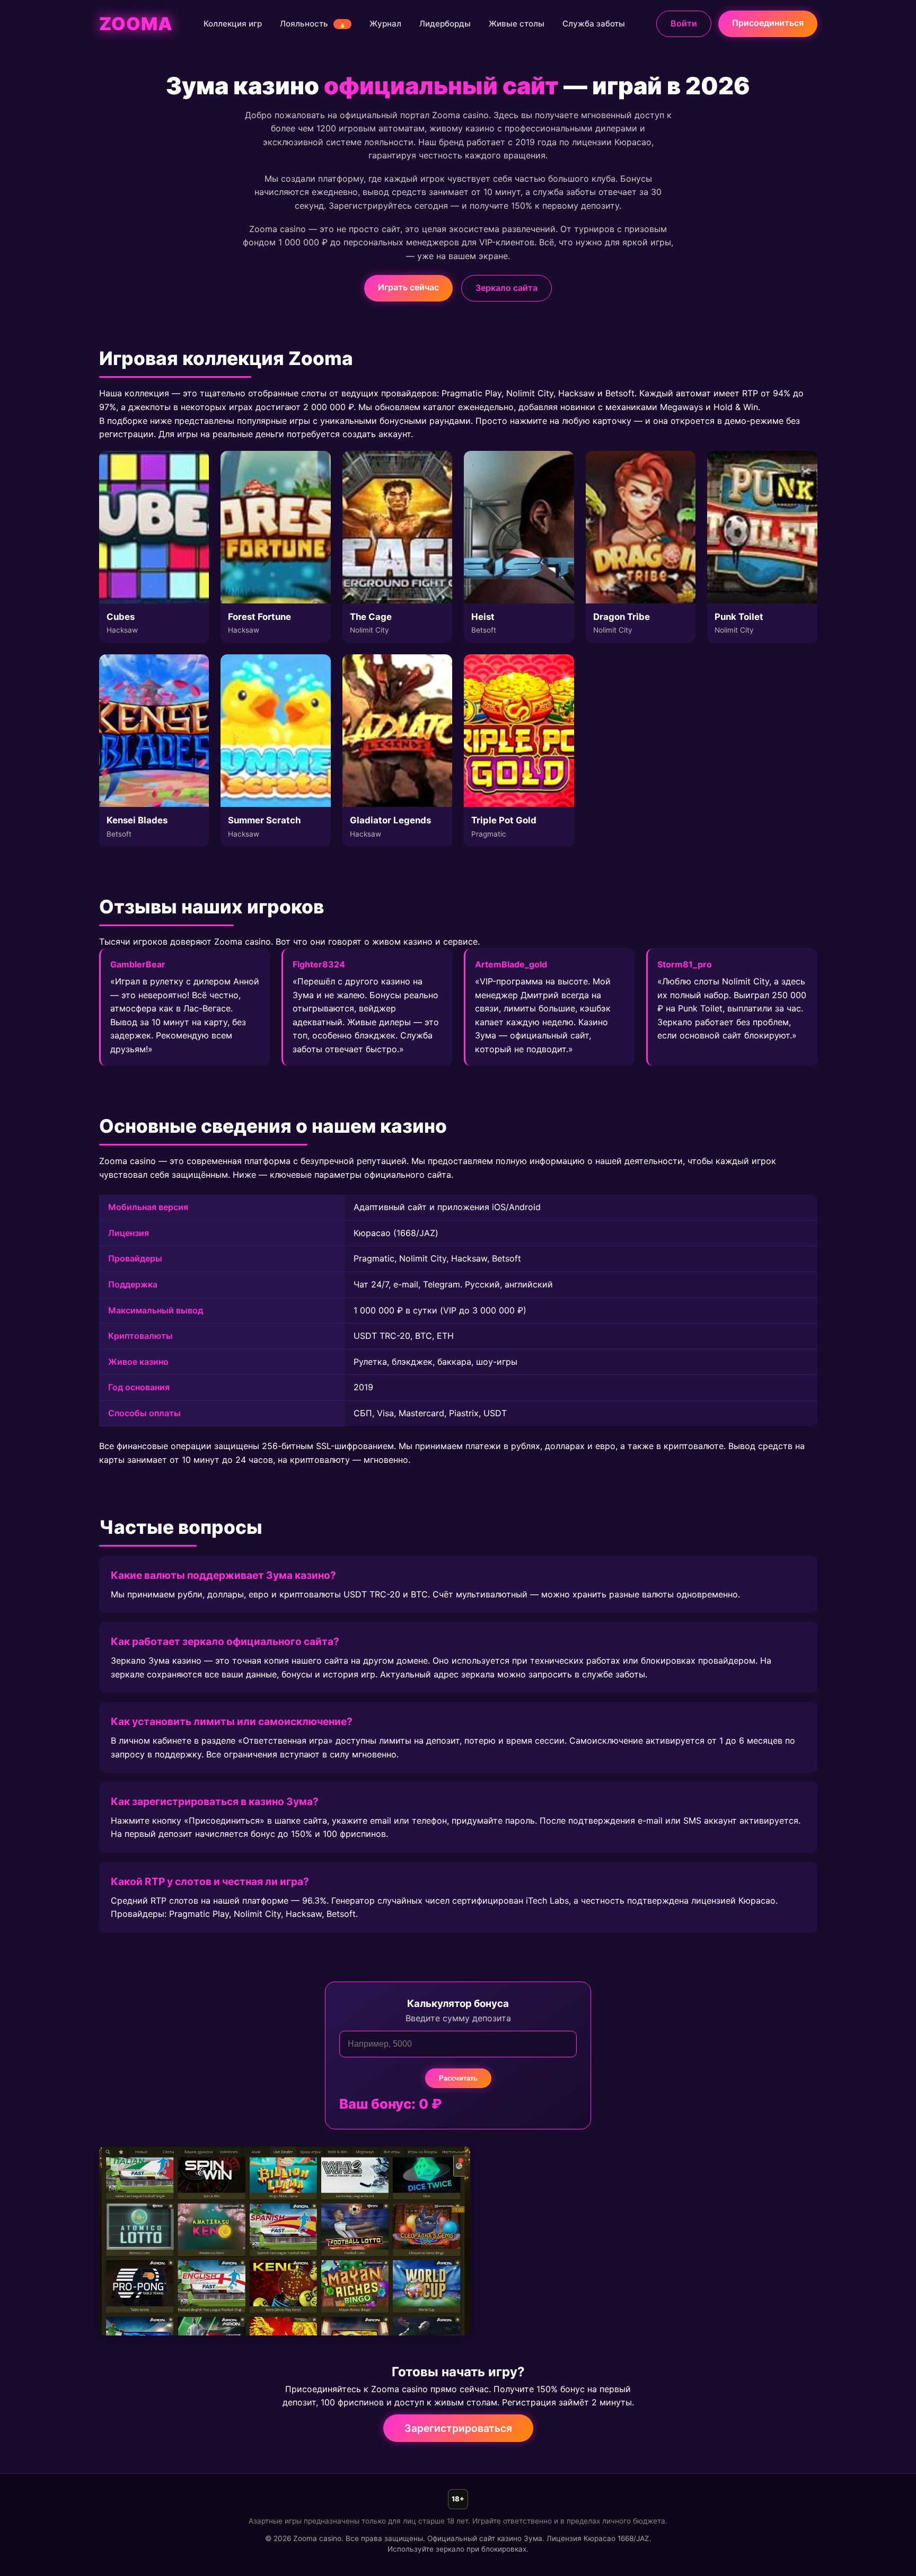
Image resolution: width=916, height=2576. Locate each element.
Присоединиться (768, 23)
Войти (684, 23)
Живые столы (517, 24)
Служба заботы (594, 24)
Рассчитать (458, 2078)
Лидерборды (445, 24)
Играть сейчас (408, 287)
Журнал (385, 24)
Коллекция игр (233, 24)
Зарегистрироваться (458, 2428)
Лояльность (313, 24)
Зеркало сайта (507, 288)
